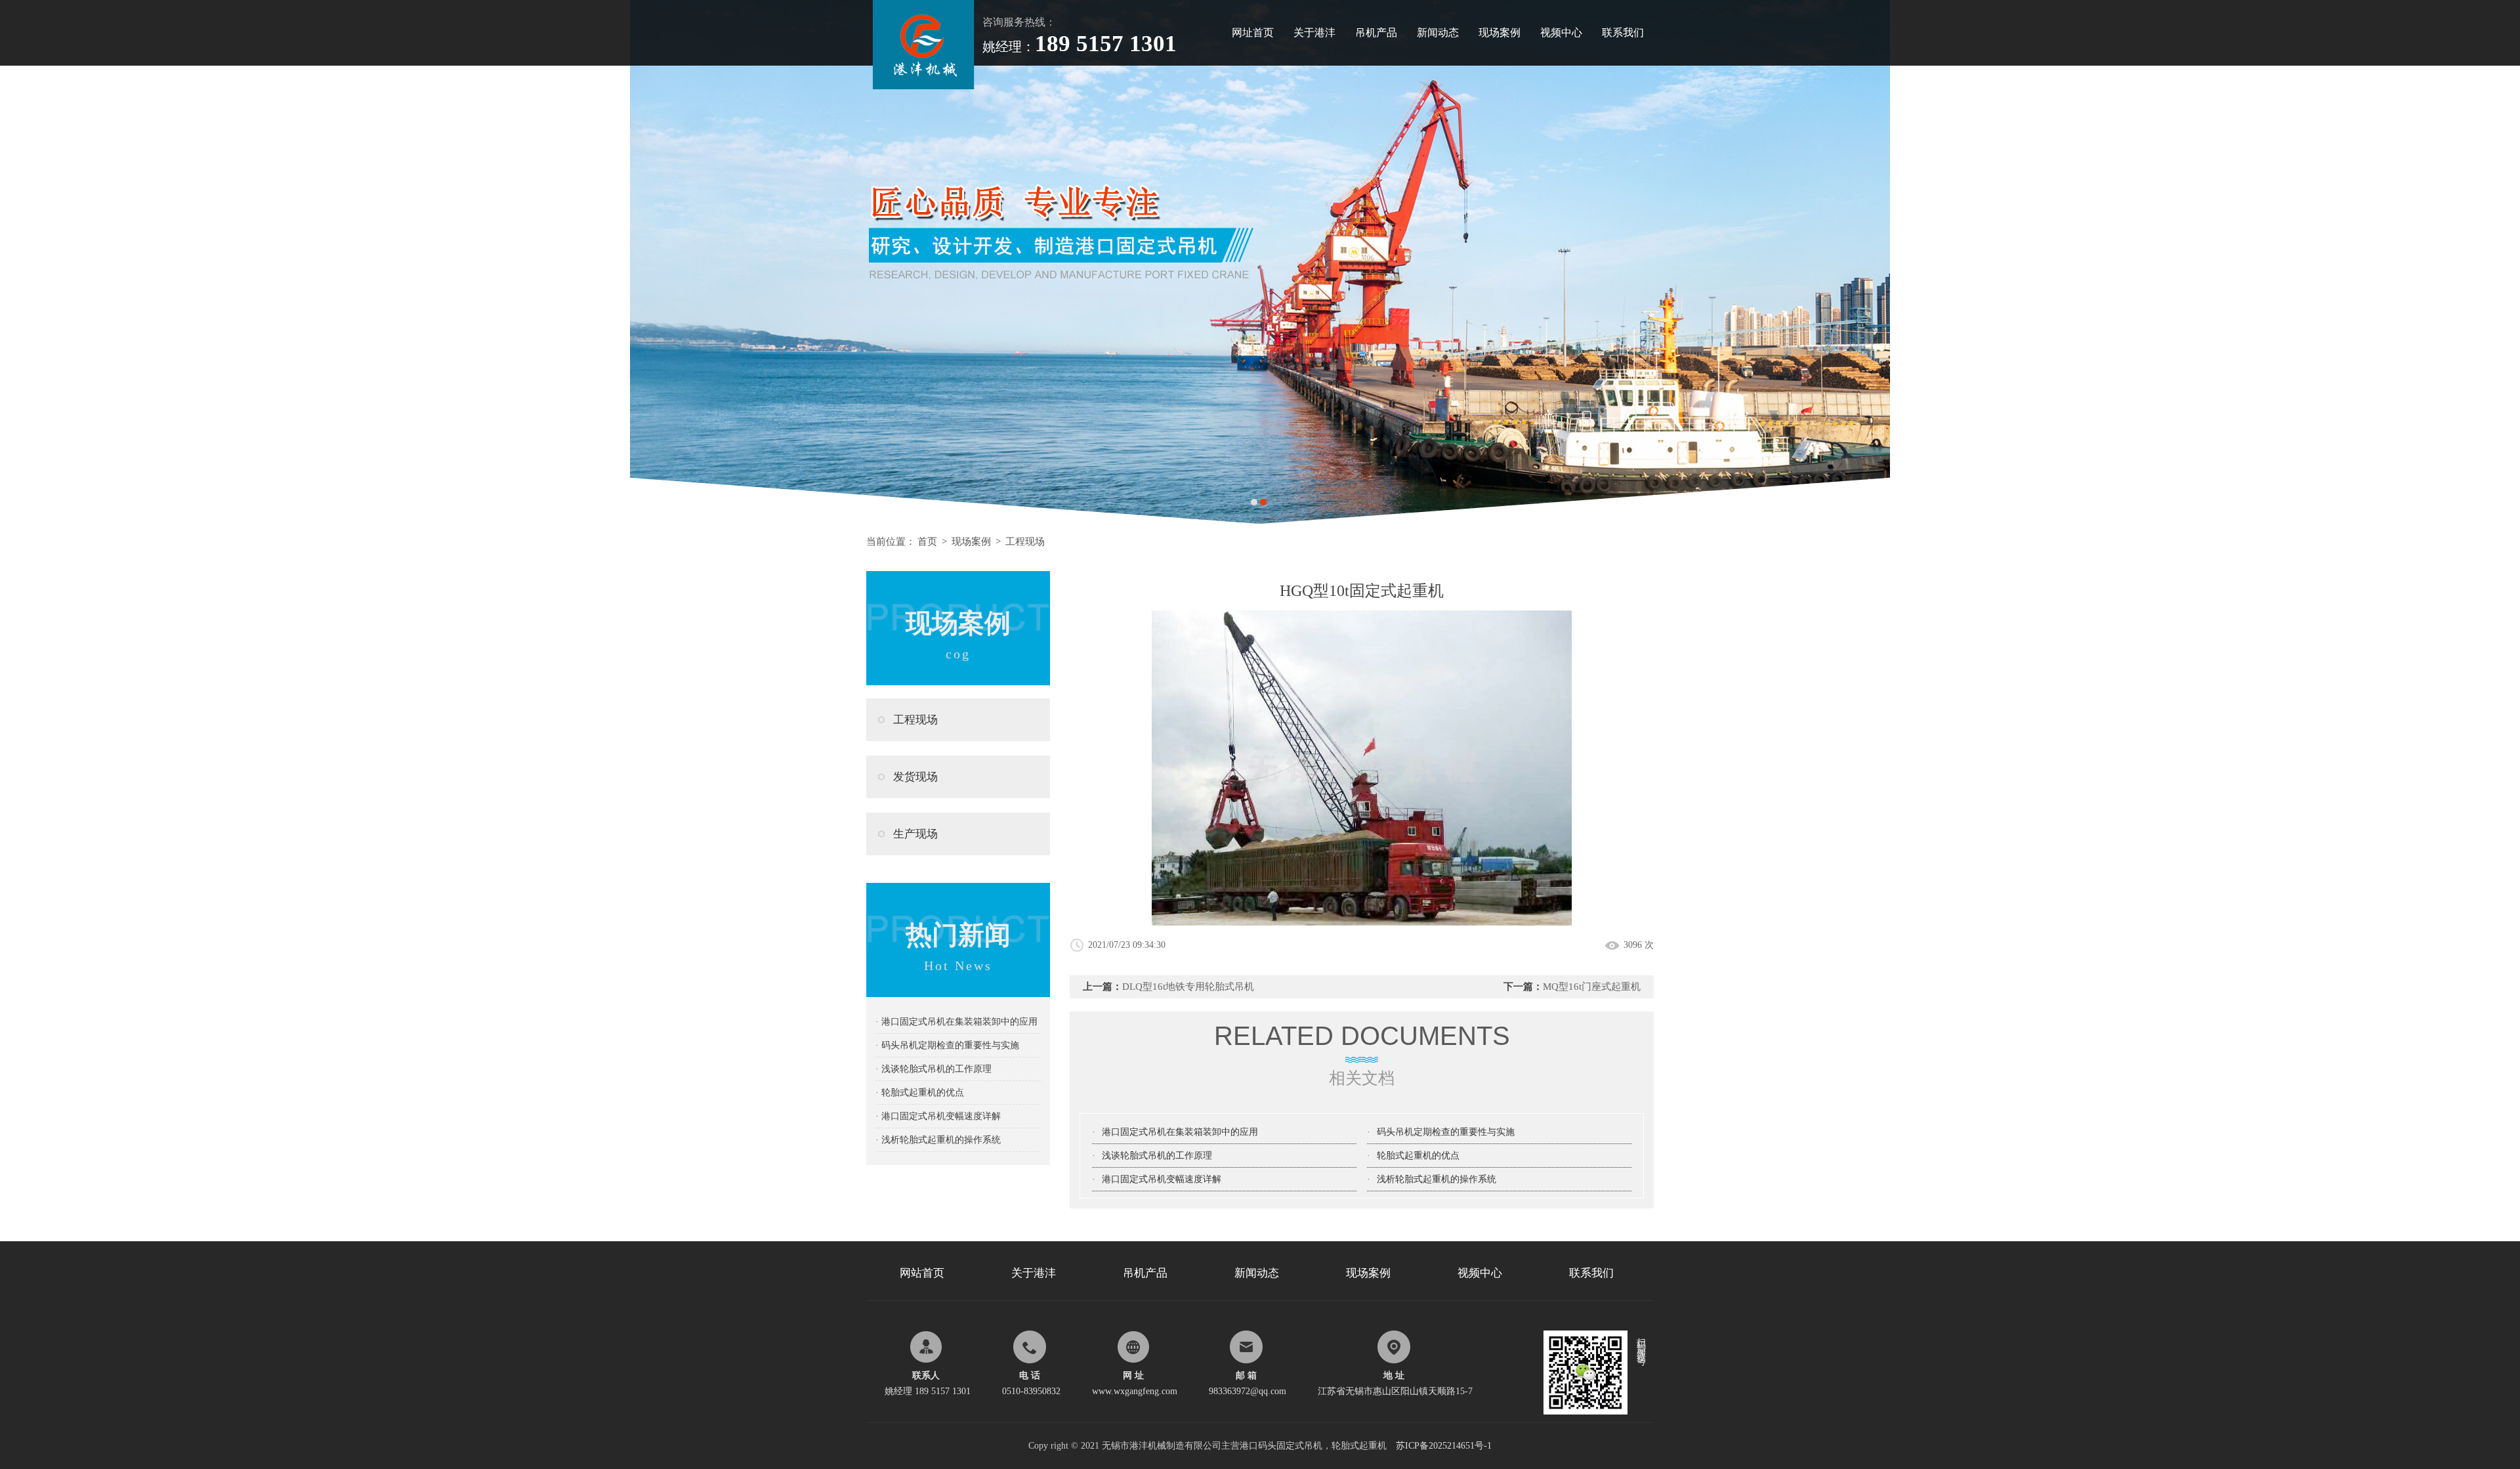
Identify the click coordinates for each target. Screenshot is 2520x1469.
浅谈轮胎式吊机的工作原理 (1157, 1156)
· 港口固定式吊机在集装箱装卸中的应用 (956, 1022)
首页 (927, 542)
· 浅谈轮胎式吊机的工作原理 (934, 1069)
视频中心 (1561, 32)
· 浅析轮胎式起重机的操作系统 (938, 1140)
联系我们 (1623, 32)
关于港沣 (1314, 32)
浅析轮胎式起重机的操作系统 (1437, 1179)
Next (2497, 263)
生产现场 (915, 834)
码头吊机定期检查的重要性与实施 (1446, 1132)
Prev (23, 263)
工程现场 (1025, 542)
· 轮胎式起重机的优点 (920, 1093)
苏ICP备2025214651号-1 (1444, 1446)
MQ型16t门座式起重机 (1592, 987)
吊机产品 (1376, 32)
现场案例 (1500, 32)
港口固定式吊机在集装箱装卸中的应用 (1180, 1132)
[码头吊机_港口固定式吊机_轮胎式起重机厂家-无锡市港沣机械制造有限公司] (924, 5)
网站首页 (922, 1273)
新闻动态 (1438, 32)
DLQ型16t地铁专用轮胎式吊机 (1188, 987)
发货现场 (915, 777)
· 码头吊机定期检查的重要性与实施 (947, 1045)
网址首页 (1253, 32)
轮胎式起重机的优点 (1418, 1156)
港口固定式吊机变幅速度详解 (1162, 1179)
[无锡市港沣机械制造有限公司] (1260, 263)
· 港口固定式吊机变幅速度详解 (938, 1116)
